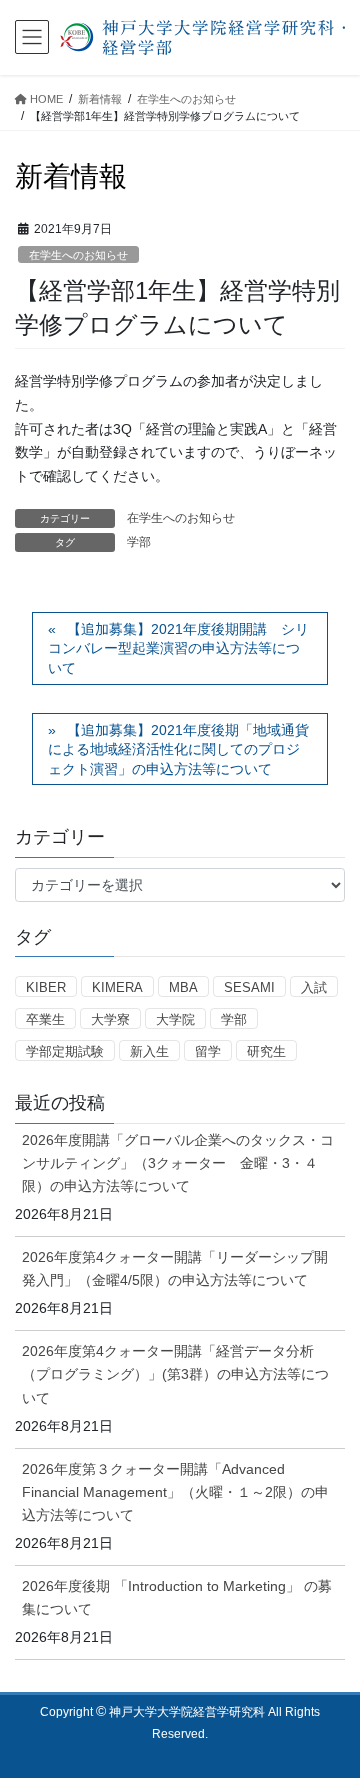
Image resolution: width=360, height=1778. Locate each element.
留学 (208, 1051)
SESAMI (249, 987)
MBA (183, 987)
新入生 (149, 1051)
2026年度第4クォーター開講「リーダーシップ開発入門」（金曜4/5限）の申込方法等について (175, 1268)
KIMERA (117, 987)
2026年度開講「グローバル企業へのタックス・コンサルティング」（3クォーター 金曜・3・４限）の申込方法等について (178, 1163)
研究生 (266, 1051)
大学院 (175, 1019)
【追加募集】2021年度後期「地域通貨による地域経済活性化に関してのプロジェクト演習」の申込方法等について (178, 749)
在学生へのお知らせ (78, 255)
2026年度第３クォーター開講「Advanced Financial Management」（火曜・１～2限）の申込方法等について (175, 1492)
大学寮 (110, 1019)
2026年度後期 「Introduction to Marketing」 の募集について (177, 1597)
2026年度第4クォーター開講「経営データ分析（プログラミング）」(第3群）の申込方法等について (175, 1374)
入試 (314, 987)
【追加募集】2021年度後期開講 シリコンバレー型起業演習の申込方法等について (178, 648)
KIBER (46, 987)
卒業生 (45, 1019)
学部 (139, 542)
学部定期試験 (65, 1051)
